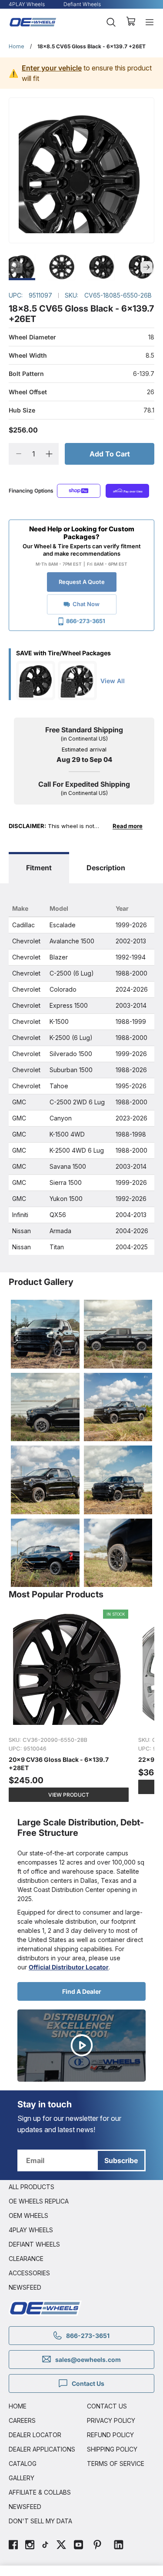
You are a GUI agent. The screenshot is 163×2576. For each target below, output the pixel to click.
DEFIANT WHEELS (34, 2244)
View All (113, 681)
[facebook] (13, 2546)
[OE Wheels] (33, 22)
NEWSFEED (25, 2287)
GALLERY (22, 2478)
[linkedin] (119, 2546)
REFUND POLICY (110, 2435)
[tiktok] (45, 2546)
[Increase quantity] (49, 454)
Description (106, 868)
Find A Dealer (82, 1991)
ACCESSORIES (29, 2273)
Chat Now (86, 604)
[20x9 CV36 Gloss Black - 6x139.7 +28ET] (69, 1706)
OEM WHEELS (28, 2215)
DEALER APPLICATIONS (42, 2449)
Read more (128, 826)
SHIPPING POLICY (112, 2449)
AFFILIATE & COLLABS (40, 2492)
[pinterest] (97, 2546)
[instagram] (30, 2546)
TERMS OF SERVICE (116, 2464)
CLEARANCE (26, 2259)
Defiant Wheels (82, 4)
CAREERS (22, 2420)
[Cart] (131, 22)
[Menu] (150, 22)
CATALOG (23, 2464)
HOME (18, 2406)
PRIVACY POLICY (111, 2420)
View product (69, 1795)
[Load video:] (81, 2046)
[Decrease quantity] (18, 454)
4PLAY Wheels (27, 4)
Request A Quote (82, 582)
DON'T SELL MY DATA (40, 2521)
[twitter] (61, 2546)
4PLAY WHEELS (31, 2230)
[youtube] (78, 2546)
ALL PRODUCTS (32, 2187)
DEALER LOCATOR (35, 2435)
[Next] (146, 267)
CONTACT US (107, 2406)
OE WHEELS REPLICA (39, 2201)
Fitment (39, 868)
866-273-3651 (86, 621)
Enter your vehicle (52, 68)
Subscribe (121, 2160)
